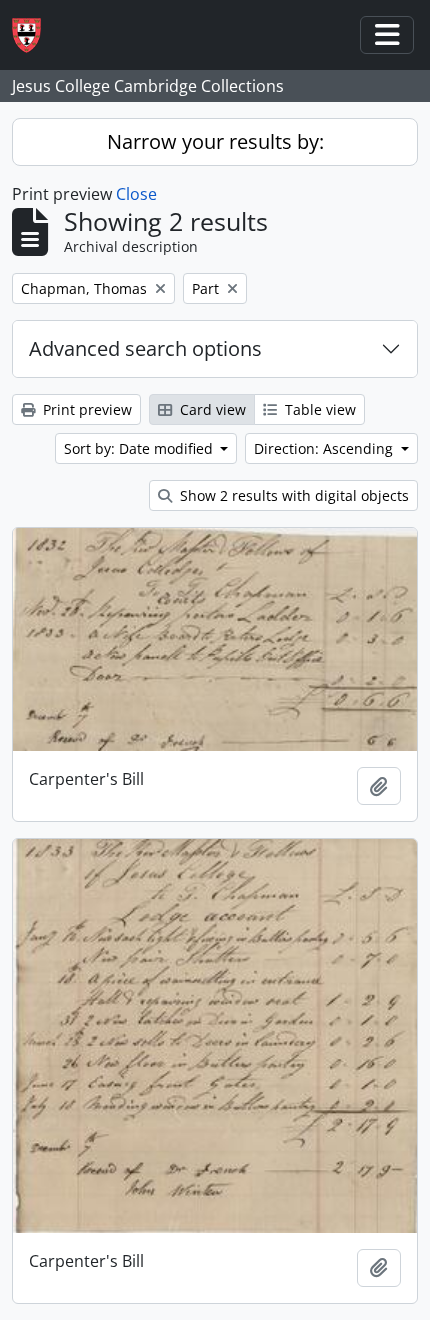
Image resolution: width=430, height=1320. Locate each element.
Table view (318, 409)
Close (136, 194)
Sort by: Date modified (140, 448)
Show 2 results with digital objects (292, 495)
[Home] (34, 35)
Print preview (85, 409)
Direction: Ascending (325, 448)
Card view (211, 409)
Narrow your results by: (215, 141)
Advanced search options (145, 348)
